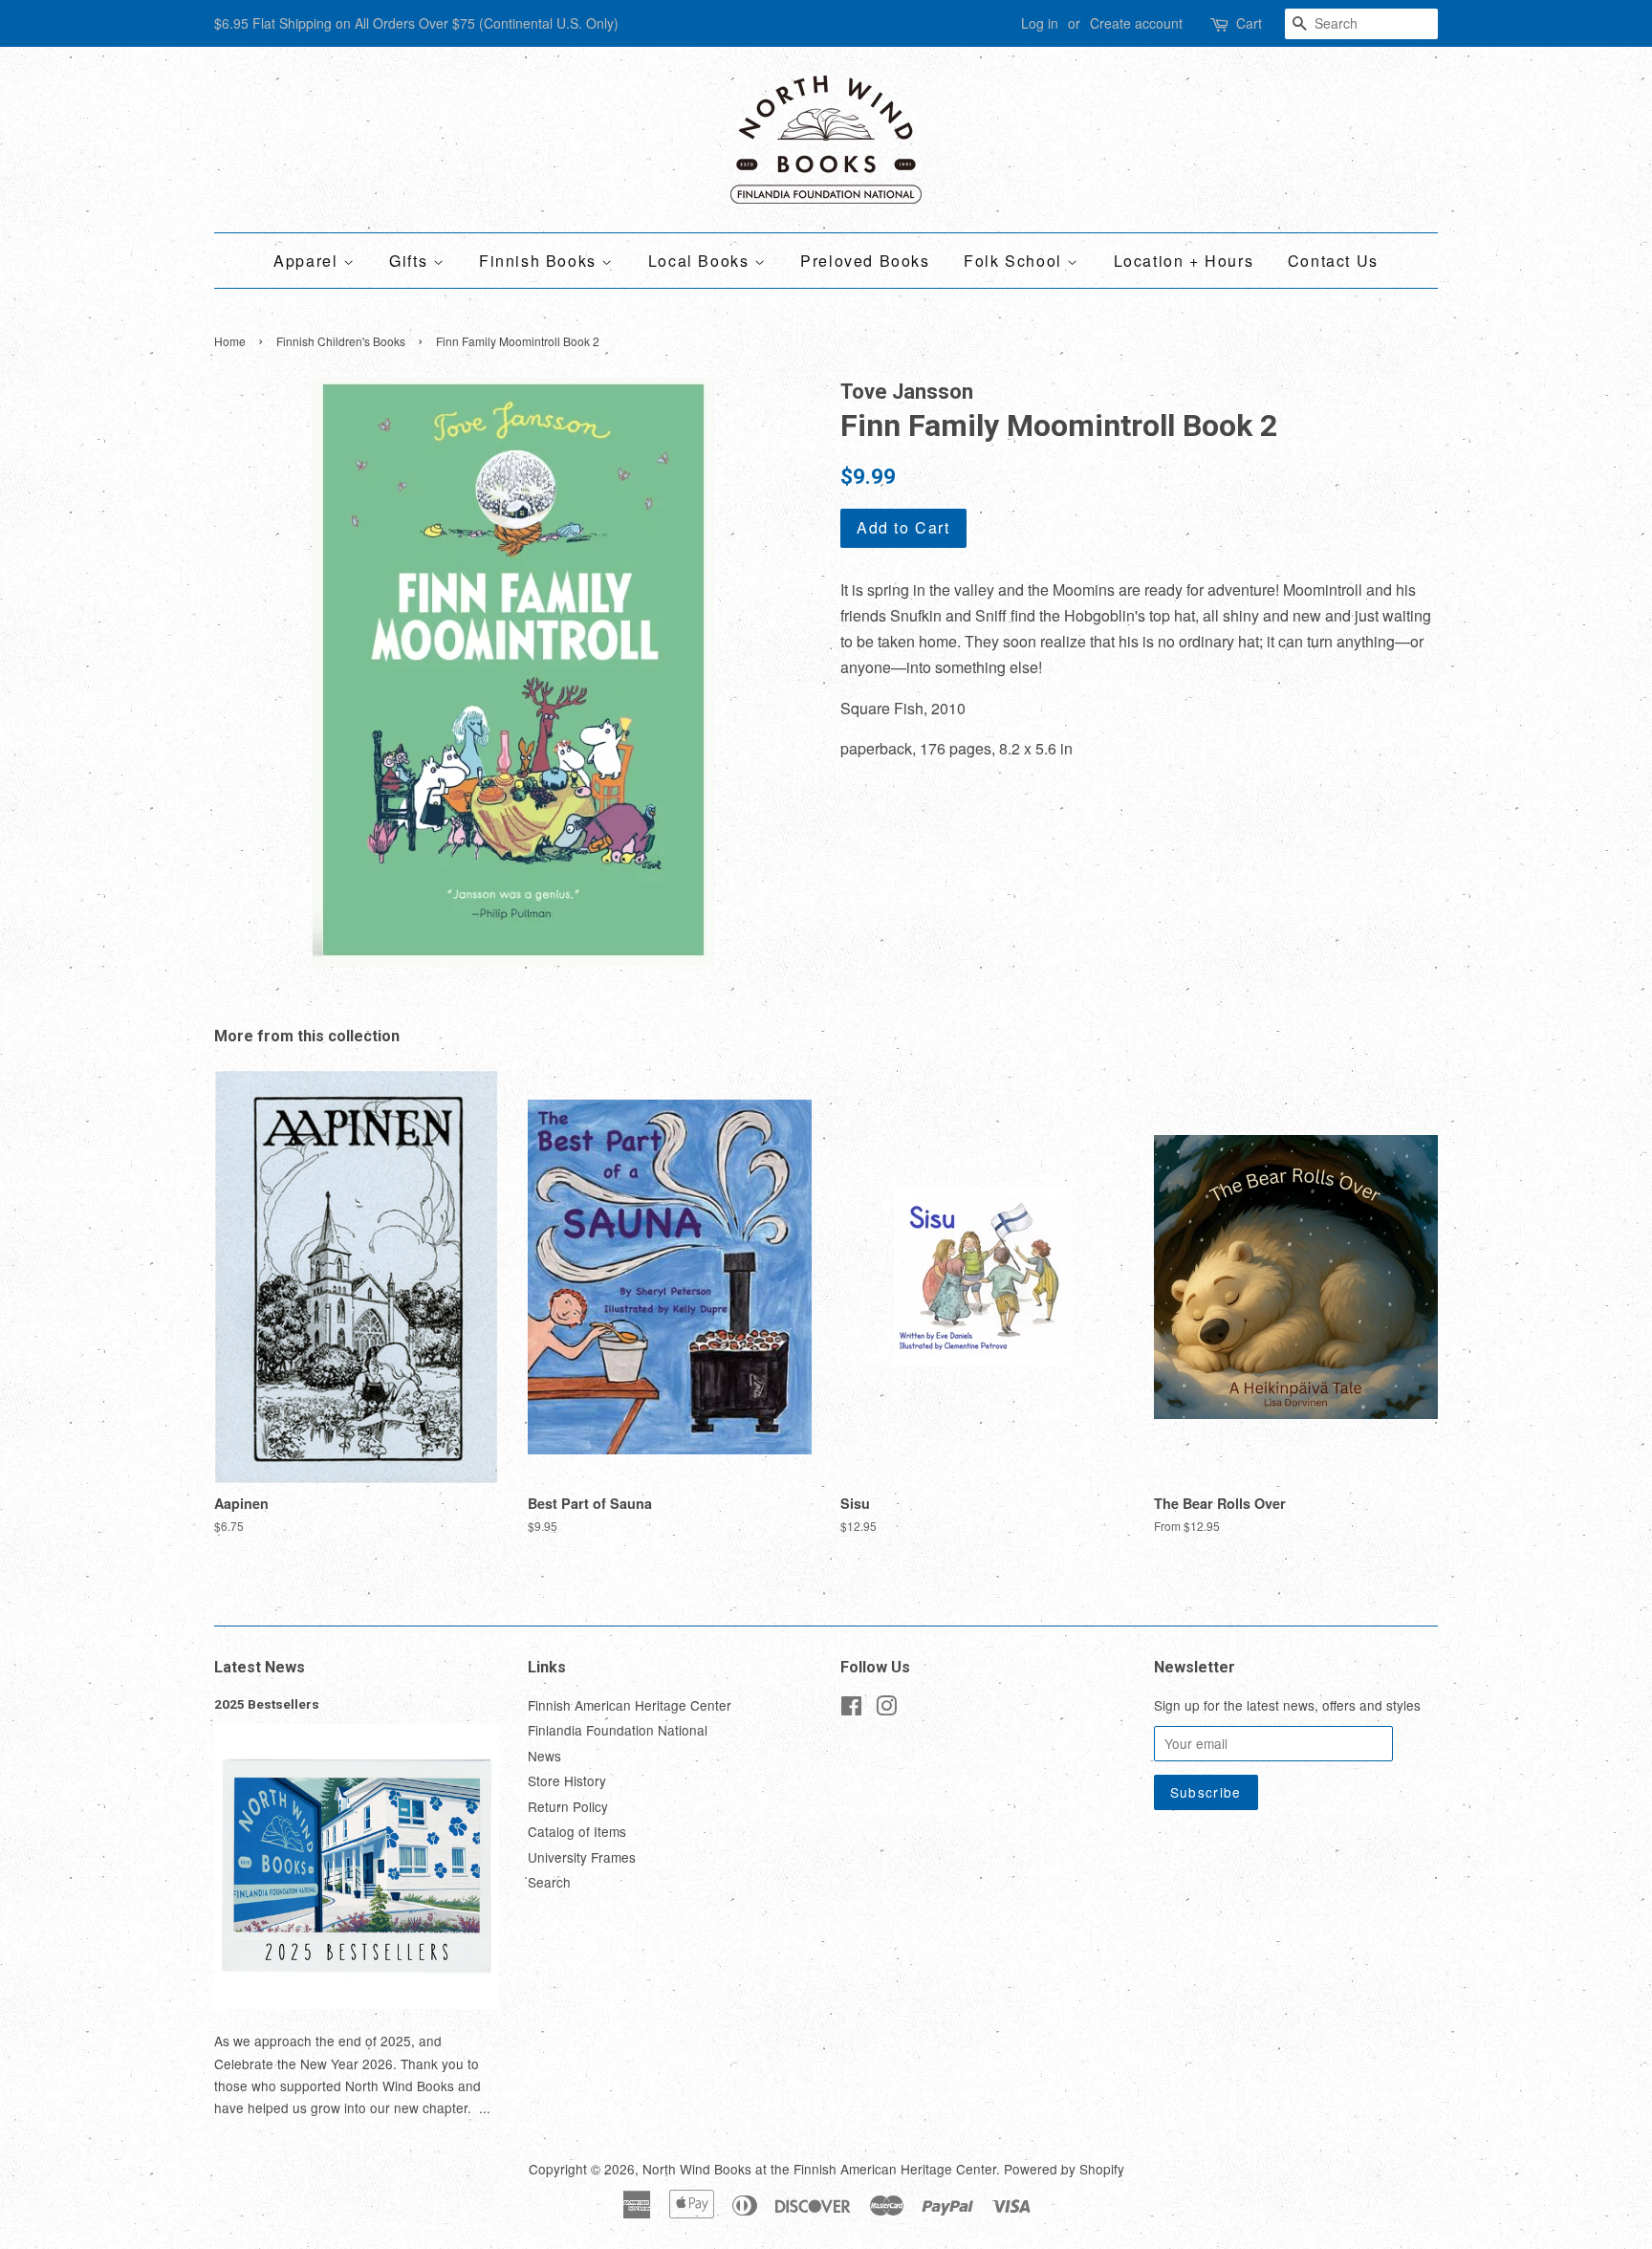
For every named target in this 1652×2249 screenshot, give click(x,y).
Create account (1136, 23)
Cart (1249, 23)
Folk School (1015, 261)
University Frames (582, 1857)
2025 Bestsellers (267, 1704)
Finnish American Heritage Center (630, 1705)
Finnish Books (540, 261)
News (544, 1756)
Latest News (260, 1667)
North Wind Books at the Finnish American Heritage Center (819, 2169)
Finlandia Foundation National (618, 1730)
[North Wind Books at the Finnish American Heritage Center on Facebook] (851, 1709)
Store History (567, 1780)
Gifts (411, 261)
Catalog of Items (577, 1831)
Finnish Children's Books (341, 341)
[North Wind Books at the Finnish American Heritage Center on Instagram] (886, 1709)
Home (230, 341)
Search (549, 1882)
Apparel (308, 261)
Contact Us (1333, 261)
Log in (1040, 23)
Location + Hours (1184, 261)
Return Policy (568, 1806)
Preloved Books (865, 261)
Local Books (701, 261)
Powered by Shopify (1064, 2169)
